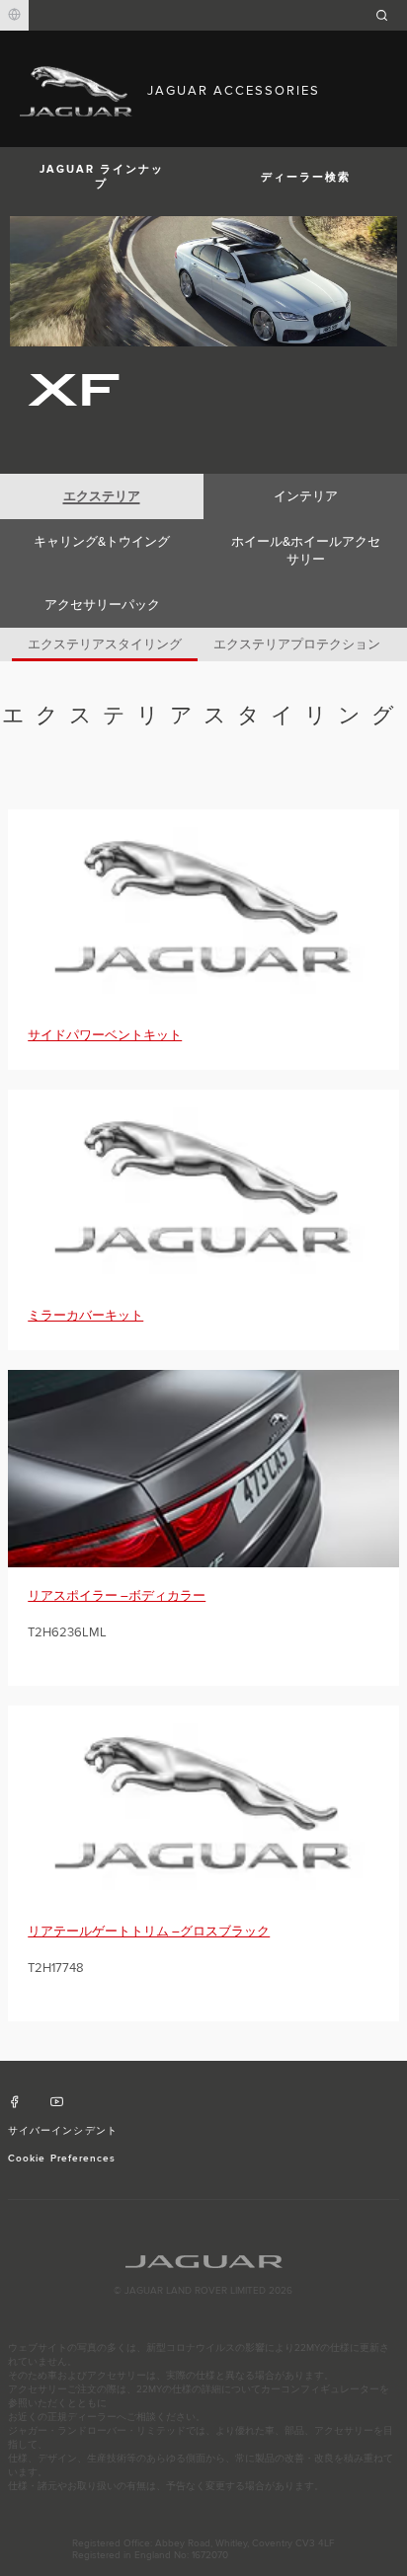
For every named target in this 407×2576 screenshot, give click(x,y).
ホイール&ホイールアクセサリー (306, 551)
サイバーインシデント (62, 2131)
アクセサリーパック (102, 605)
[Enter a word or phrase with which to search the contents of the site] (388, 15)
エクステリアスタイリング (105, 644)
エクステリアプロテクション (297, 644)
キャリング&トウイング (102, 542)
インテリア (306, 496)
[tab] (102, 496)
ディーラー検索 (306, 177)
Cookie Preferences (62, 2159)
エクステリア (102, 496)
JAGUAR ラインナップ (102, 177)
